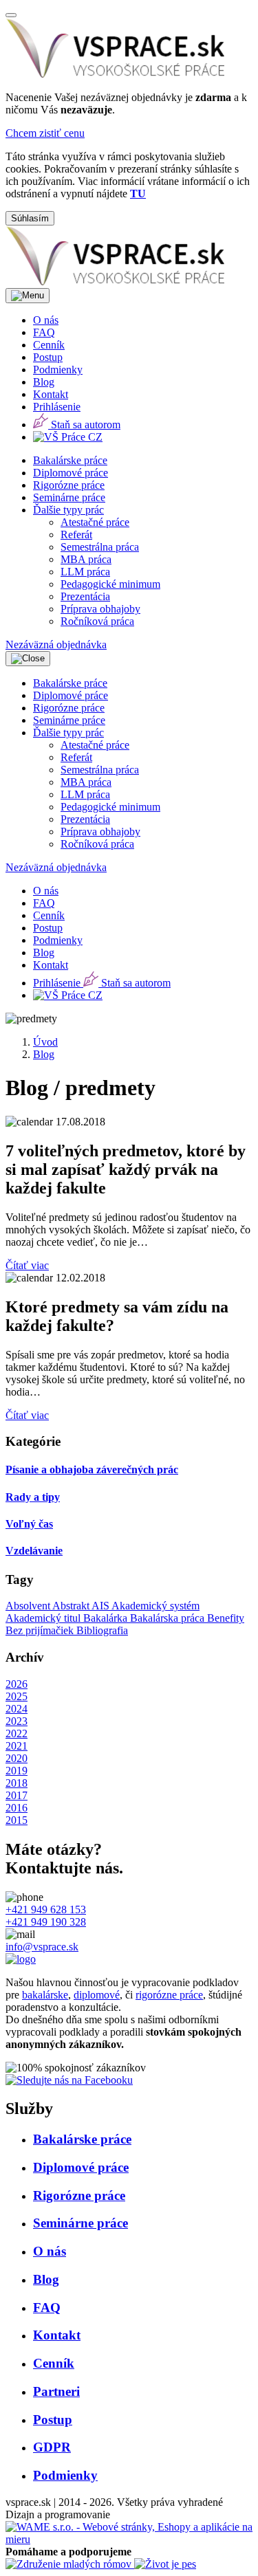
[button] (68, 510)
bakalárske (45, 1995)
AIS (101, 1606)
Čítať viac (27, 1265)
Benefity (226, 1618)
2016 (17, 1808)
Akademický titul (44, 1618)
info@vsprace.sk (42, 1947)
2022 (17, 1733)
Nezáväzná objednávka (56, 645)
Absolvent (29, 1606)
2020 (17, 1758)
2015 (17, 1820)
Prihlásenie (57, 407)
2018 (17, 1783)
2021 (17, 1746)
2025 (17, 1696)
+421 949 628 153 (46, 1909)
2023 (17, 1721)
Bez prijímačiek (41, 1630)
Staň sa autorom (84, 425)
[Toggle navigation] (28, 296)
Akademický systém (155, 1606)
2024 (17, 1709)
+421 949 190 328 (46, 1922)
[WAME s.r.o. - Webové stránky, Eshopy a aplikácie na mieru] (129, 2539)
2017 (17, 1795)
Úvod (45, 1042)
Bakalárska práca (169, 1618)
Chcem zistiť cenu (45, 133)
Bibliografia (102, 1630)
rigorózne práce (169, 1995)
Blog (44, 1054)
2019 (17, 1771)
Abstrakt (72, 1606)
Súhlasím (30, 218)
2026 (17, 1684)
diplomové (97, 1995)
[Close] (11, 15)
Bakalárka (107, 1618)
